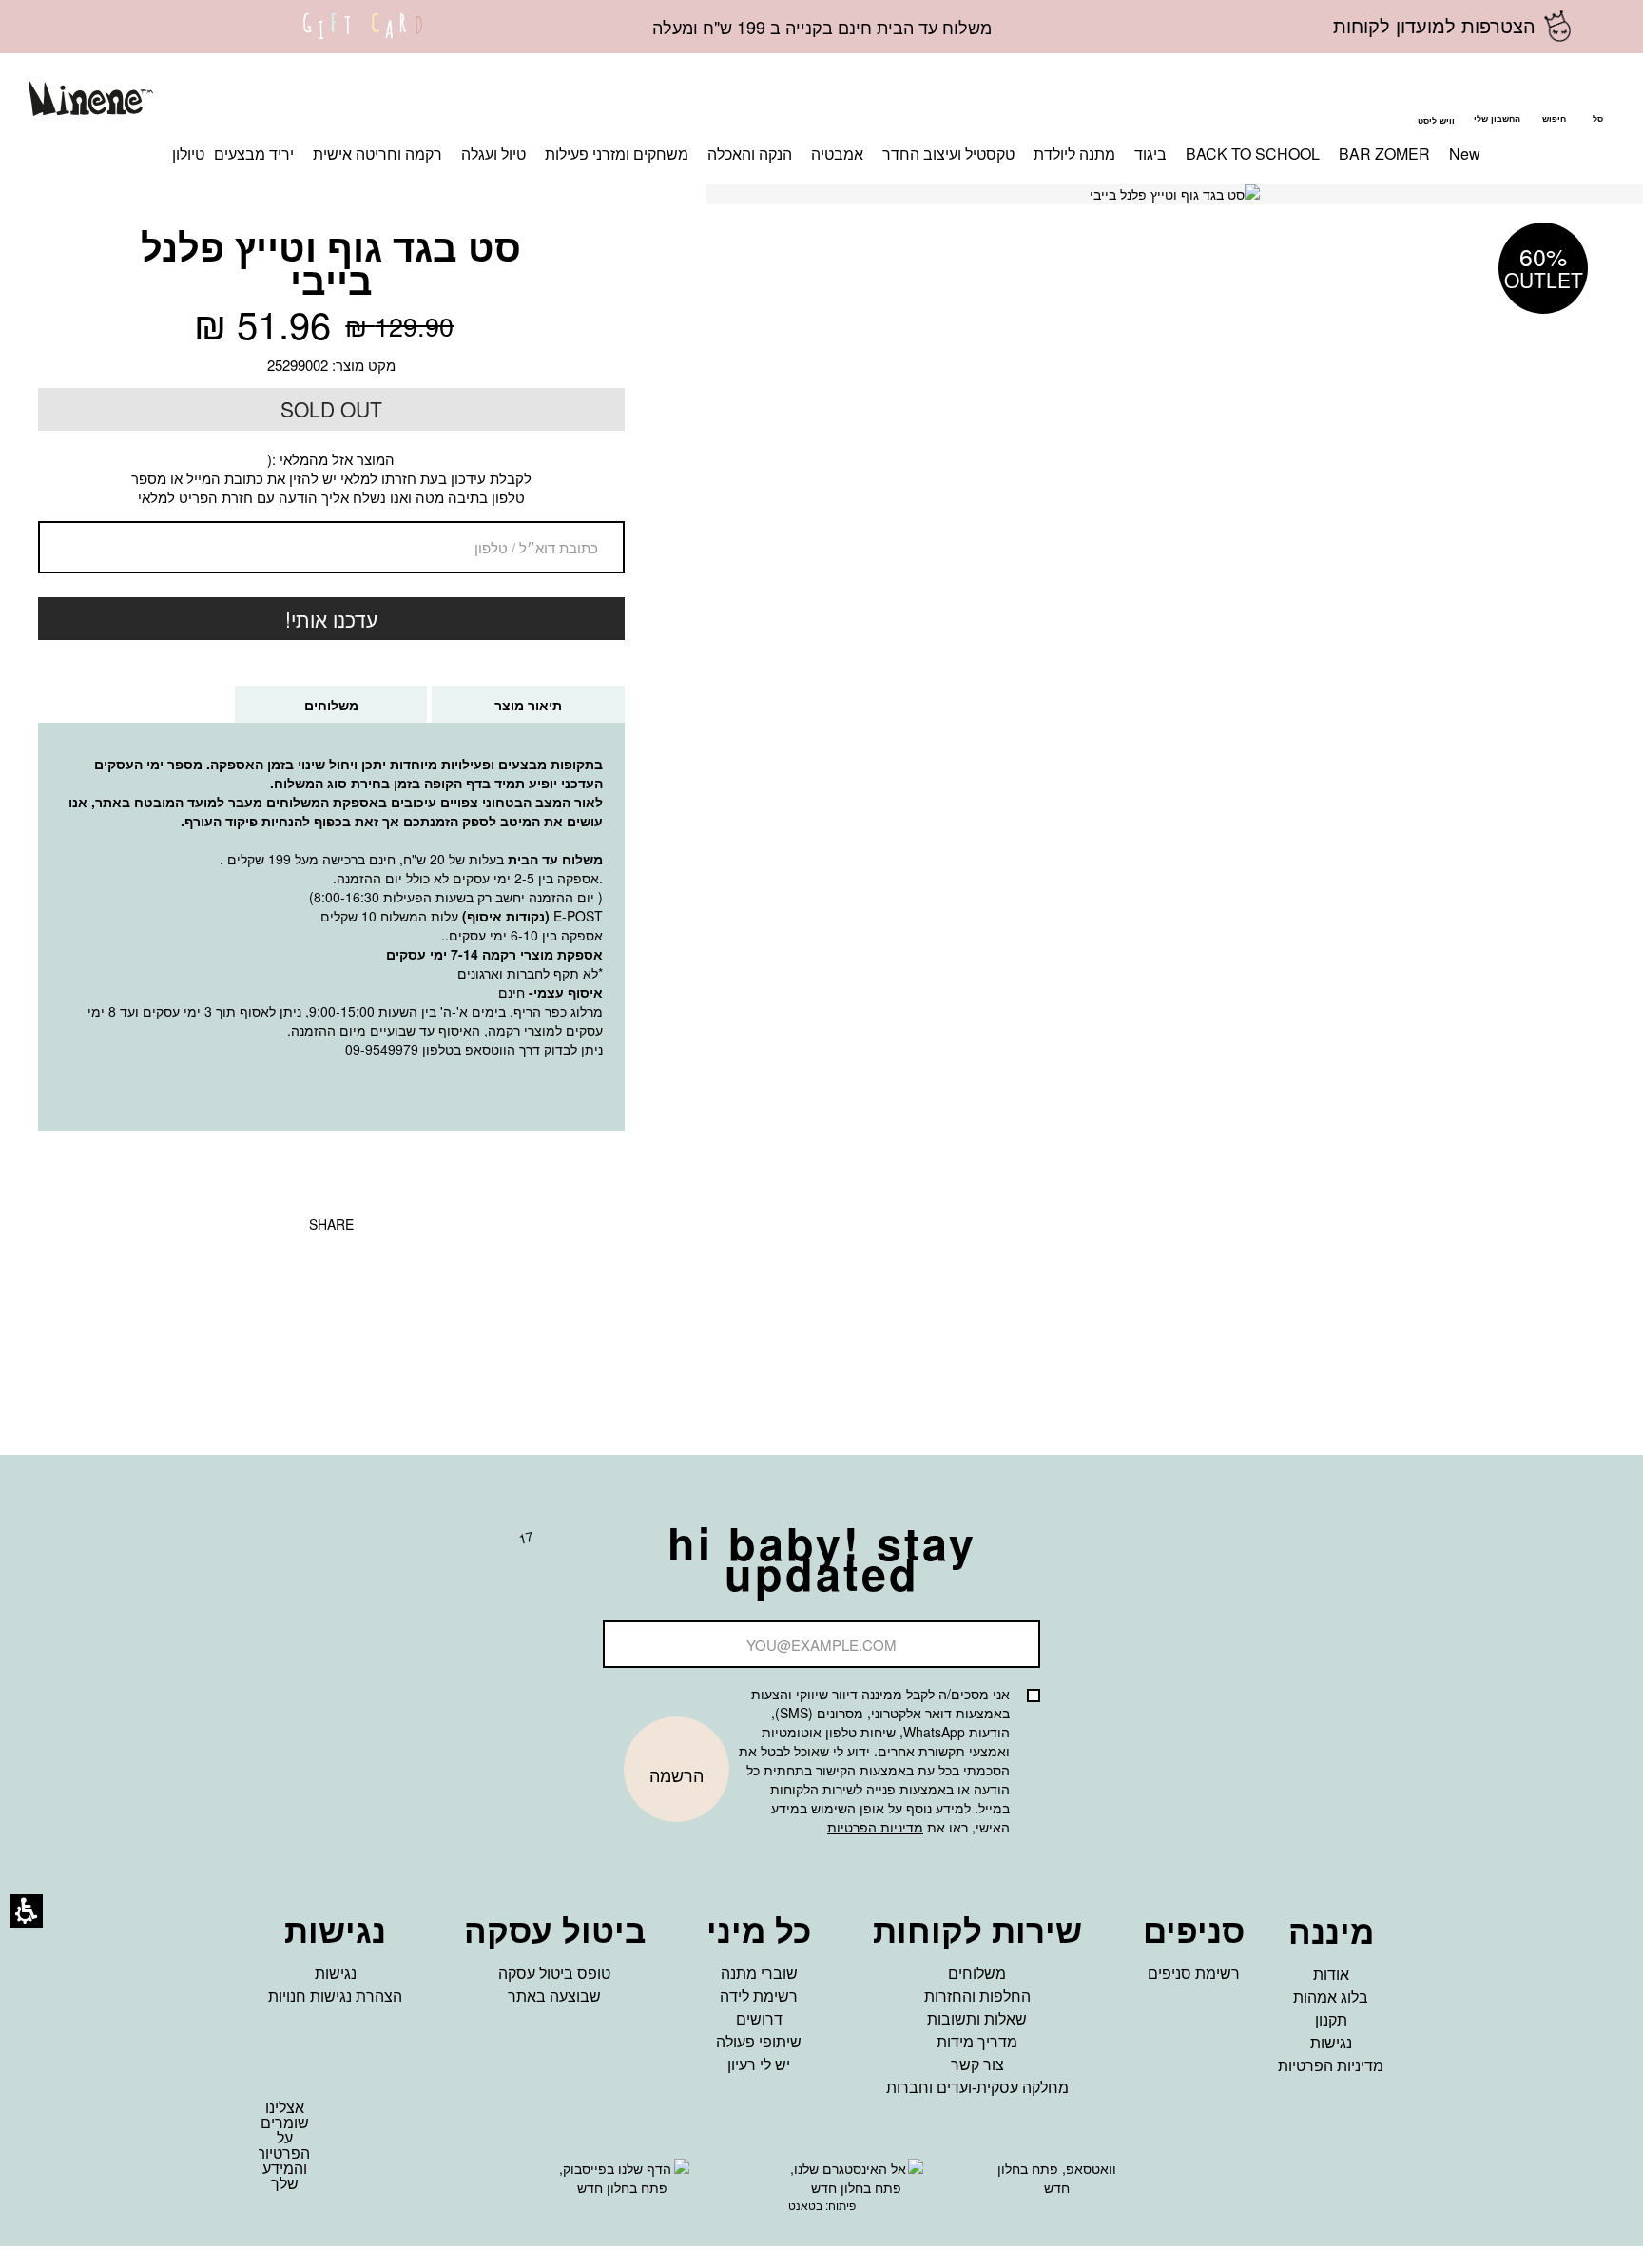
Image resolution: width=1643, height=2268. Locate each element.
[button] (1554, 101)
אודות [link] (1331, 1974)
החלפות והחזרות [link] (977, 1996)
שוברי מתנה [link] (759, 1973)
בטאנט (805, 2205)
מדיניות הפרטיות (875, 1827)
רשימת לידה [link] (759, 1996)
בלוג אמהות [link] (1331, 1997)
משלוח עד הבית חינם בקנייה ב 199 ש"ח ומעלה (822, 27)
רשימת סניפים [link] (1194, 1973)
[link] (363, 38)
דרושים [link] (759, 2018)
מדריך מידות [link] (977, 2041)
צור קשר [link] (977, 2064)
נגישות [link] (1331, 2042)
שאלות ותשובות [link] (977, 2018)
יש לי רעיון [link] (759, 2064)
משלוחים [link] (977, 1973)
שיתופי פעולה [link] (759, 2041)
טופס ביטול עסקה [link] (554, 1973)
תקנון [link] (1331, 2019)
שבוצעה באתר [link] (554, 1996)
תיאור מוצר (528, 705)
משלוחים (312, 709)
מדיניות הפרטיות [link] (1331, 2065)
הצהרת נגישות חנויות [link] (335, 1996)
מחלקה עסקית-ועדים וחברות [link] (977, 2087)
